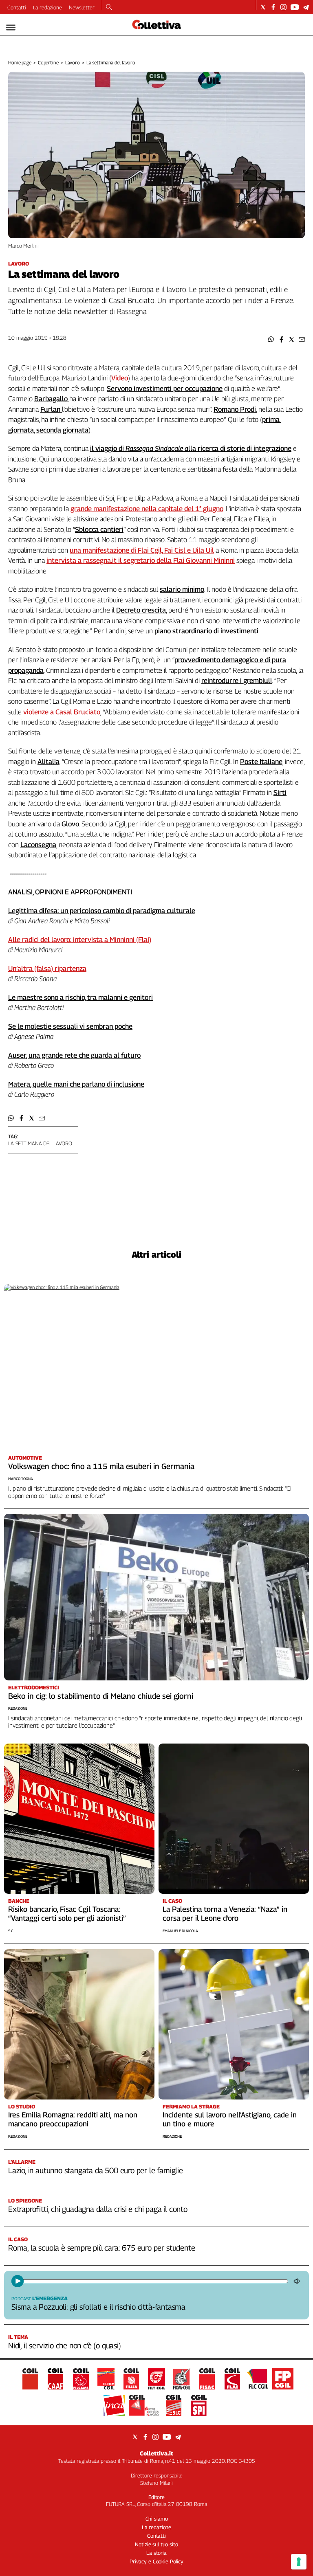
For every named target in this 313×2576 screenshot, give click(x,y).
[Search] (109, 8)
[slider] (155, 2281)
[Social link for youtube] (295, 7)
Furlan (51, 409)
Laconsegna (38, 845)
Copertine (48, 63)
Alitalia (48, 762)
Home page (20, 63)
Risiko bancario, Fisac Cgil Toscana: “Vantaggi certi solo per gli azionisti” (67, 1914)
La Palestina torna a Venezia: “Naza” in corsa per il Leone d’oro (225, 1914)
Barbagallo (52, 399)
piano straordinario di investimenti (206, 631)
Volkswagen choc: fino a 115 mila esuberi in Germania (101, 1466)
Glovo (70, 824)
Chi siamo (157, 2519)
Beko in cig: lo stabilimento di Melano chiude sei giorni (101, 1696)
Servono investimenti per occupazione (165, 389)
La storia (156, 2553)
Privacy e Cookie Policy (156, 2561)
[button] (271, 339)
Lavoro (73, 63)
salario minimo (182, 589)
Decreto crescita (141, 610)
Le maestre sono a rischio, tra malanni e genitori (80, 997)
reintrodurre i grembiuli (237, 681)
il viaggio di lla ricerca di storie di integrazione (191, 448)
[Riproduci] (18, 2281)
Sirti (280, 793)
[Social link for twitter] (263, 7)
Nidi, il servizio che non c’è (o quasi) (65, 2345)
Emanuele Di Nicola (180, 1931)
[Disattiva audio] (298, 2281)
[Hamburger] (11, 27)
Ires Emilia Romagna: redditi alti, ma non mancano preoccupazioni (73, 2119)
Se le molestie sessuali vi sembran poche (70, 1026)
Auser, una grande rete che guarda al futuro (74, 1055)
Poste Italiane (261, 762)
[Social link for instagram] (283, 7)
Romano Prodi (235, 409)
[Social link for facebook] (273, 7)
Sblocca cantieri (99, 529)
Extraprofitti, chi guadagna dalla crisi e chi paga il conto (98, 2209)
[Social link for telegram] (306, 7)
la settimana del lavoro (40, 1143)
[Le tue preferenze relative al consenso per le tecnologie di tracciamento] (299, 2562)
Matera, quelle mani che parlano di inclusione (76, 1084)
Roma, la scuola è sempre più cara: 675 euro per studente (101, 2248)
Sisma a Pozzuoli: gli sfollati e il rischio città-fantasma (98, 2307)
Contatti (17, 7)
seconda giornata (62, 430)
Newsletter (82, 7)
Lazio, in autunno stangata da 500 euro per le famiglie (96, 2170)
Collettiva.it (156, 2453)
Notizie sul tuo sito (156, 2544)
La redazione (47, 7)
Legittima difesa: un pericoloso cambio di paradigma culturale (102, 911)
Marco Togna (21, 1479)
